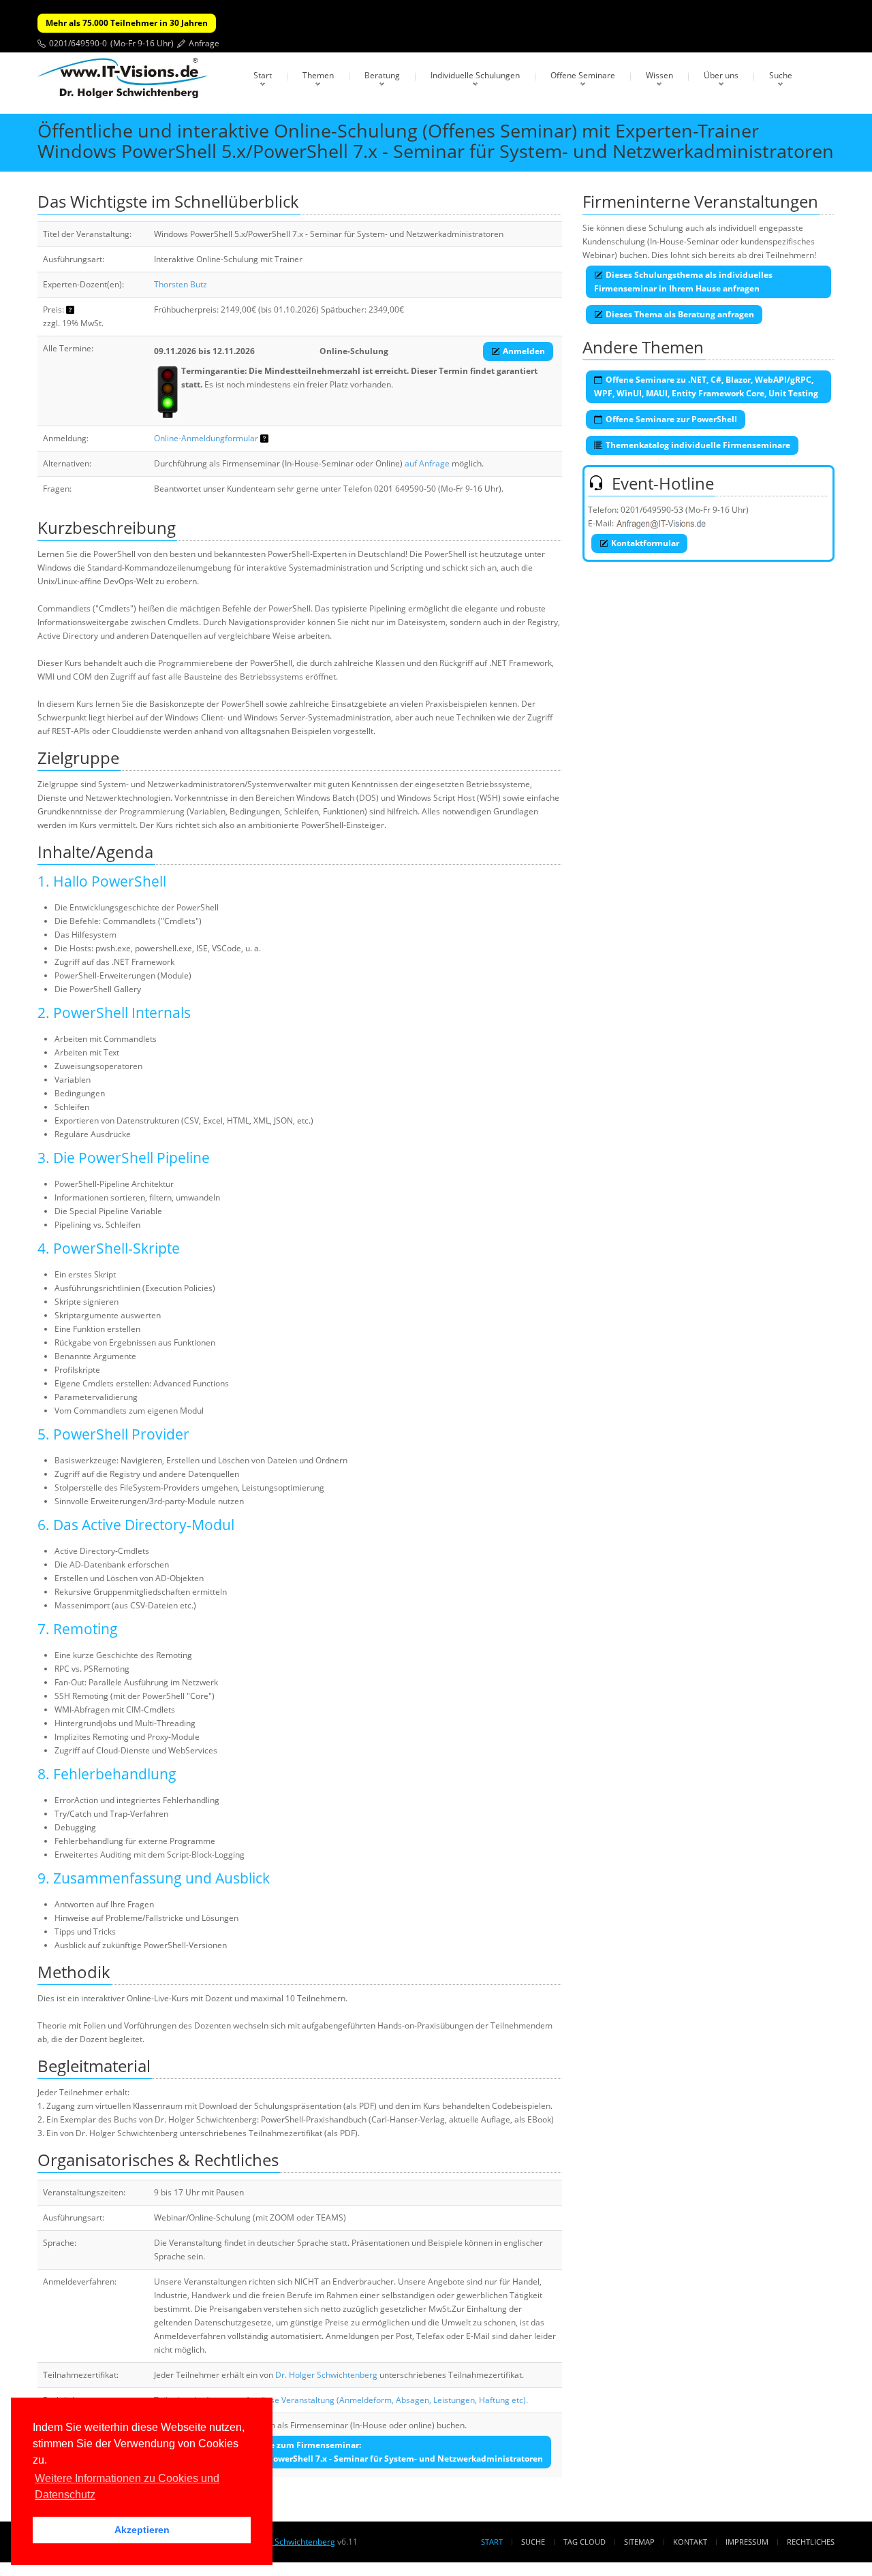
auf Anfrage (427, 463)
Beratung (382, 75)
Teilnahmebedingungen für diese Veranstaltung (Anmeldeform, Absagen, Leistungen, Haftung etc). (341, 2400)
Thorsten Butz (181, 284)
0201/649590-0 (78, 43)
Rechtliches (811, 2542)
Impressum (747, 2542)
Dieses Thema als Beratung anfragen (680, 314)
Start (263, 75)
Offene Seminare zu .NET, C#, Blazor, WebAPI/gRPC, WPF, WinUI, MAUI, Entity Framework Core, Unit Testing (706, 386)
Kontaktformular (645, 543)
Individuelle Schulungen (475, 75)
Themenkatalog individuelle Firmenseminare (698, 445)
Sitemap (639, 2542)
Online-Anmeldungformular (206, 438)
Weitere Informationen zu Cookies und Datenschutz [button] (127, 2486)
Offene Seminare (583, 75)
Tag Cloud (585, 2542)
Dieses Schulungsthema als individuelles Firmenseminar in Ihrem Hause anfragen (683, 282)
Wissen (659, 75)
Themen (318, 75)
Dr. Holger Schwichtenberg (326, 2375)
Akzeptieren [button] (142, 2530)
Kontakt (690, 2542)
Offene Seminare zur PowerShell (671, 419)
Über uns (721, 75)
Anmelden (524, 351)
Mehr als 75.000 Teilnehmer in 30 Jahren (127, 23)
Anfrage (204, 43)
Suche (781, 75)
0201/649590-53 (652, 510)
